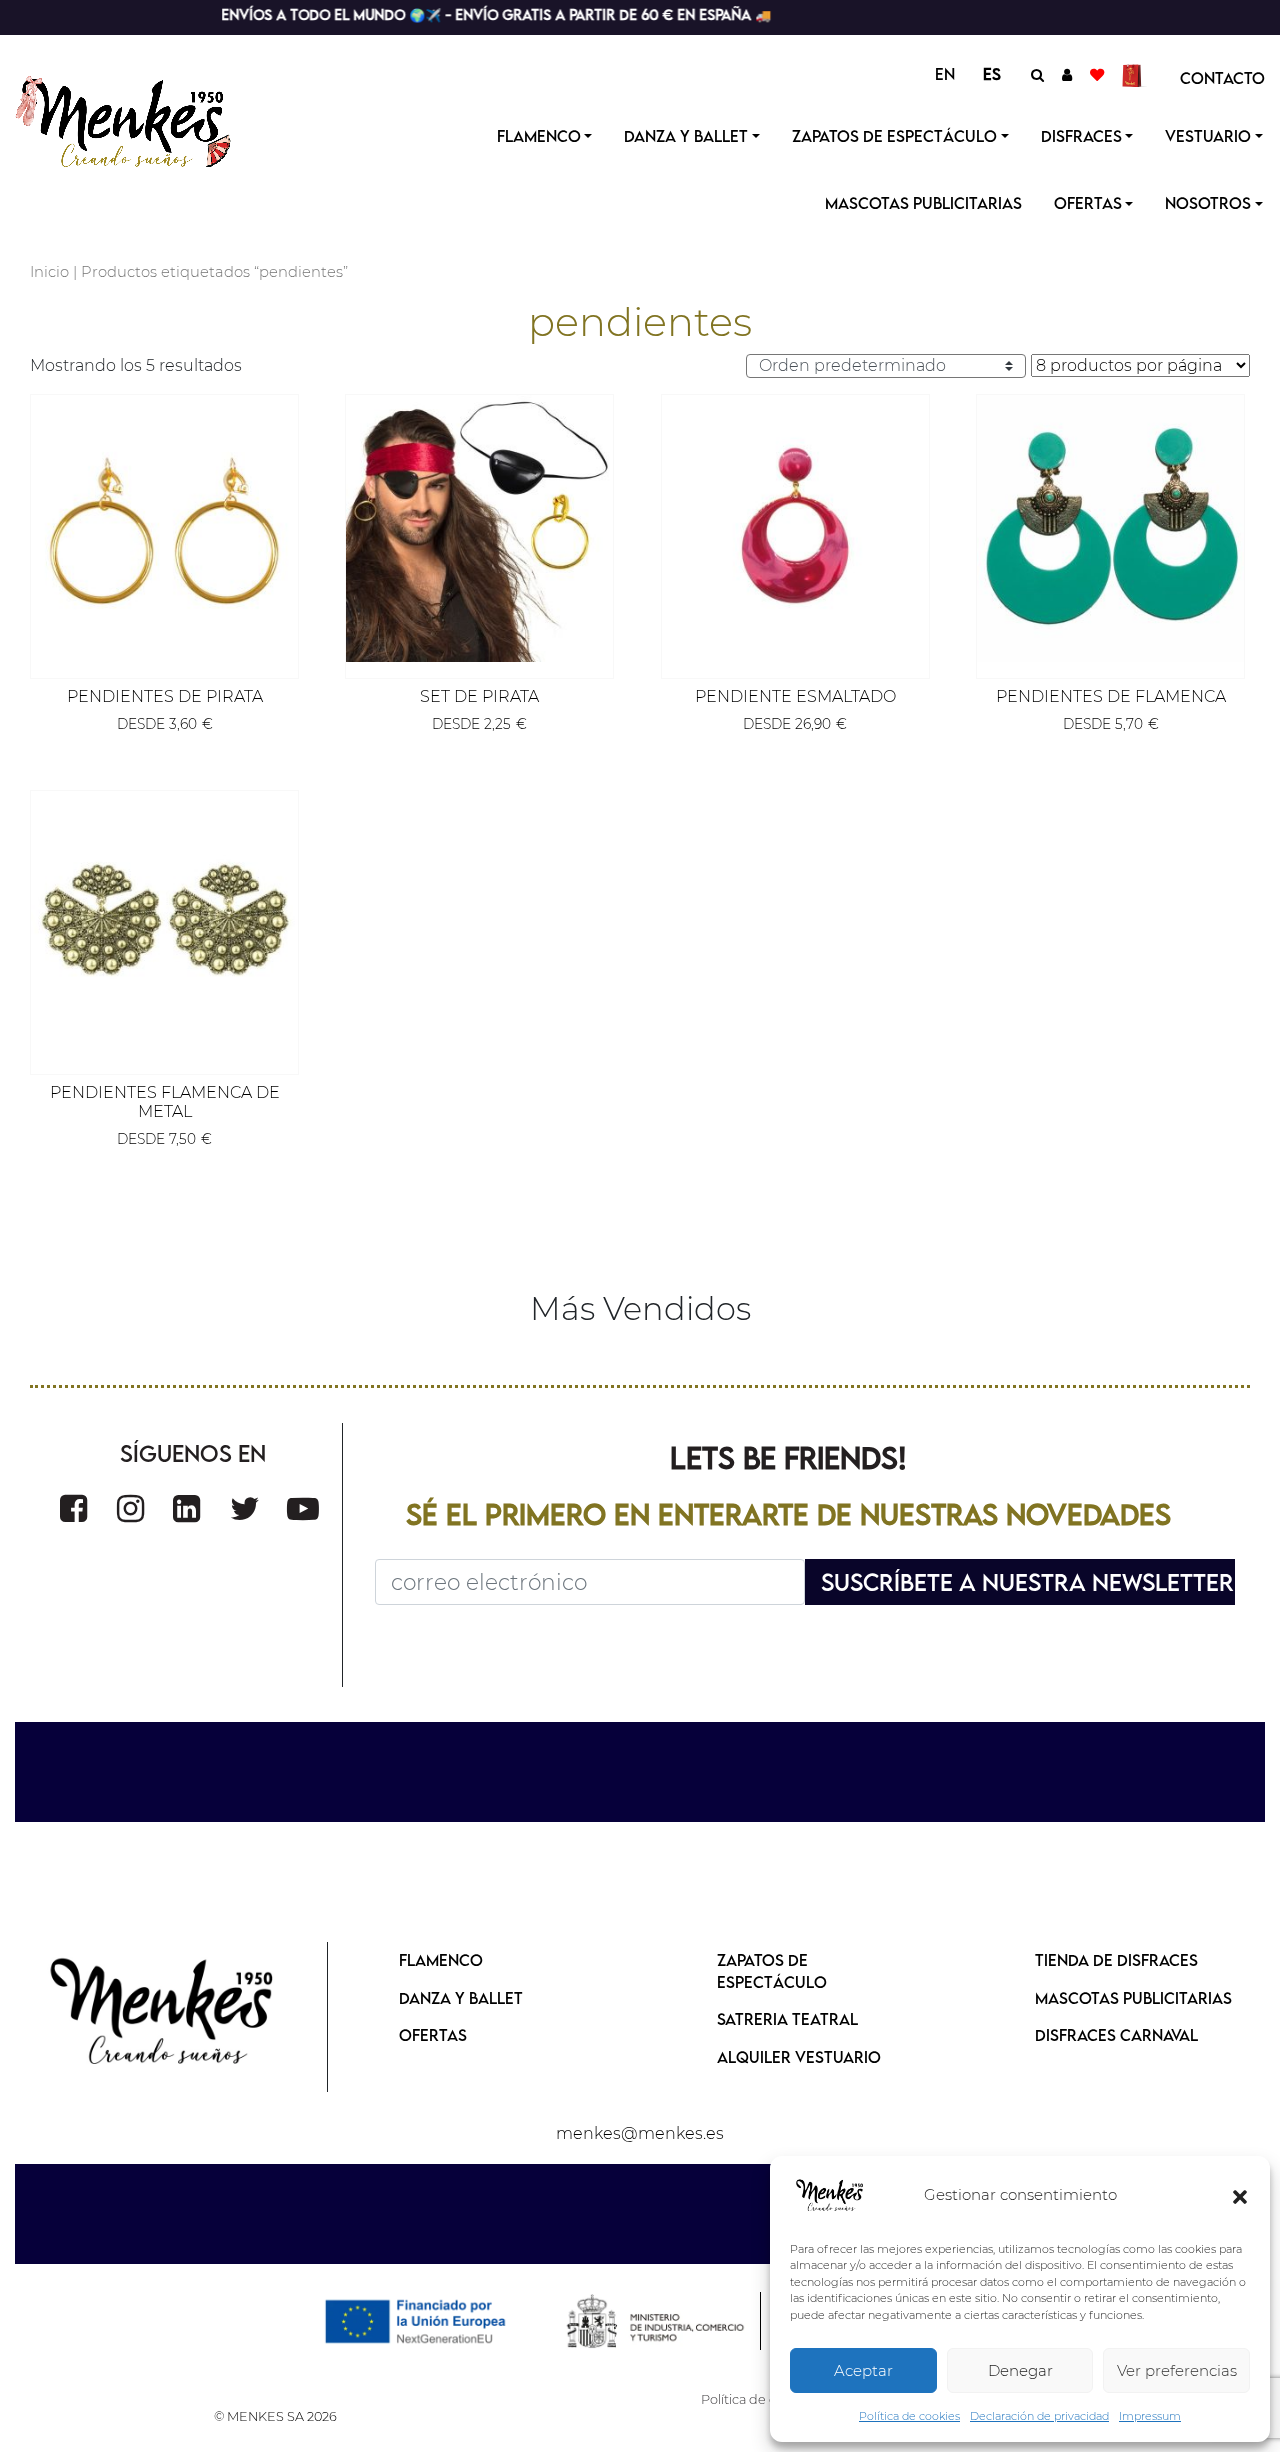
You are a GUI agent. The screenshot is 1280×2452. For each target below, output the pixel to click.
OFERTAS (1088, 203)
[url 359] (163, 2013)
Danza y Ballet (686, 136)
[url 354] (130, 1508)
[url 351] (164, 924)
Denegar (1020, 2370)
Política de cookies (909, 2416)
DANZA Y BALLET (461, 1998)
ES (992, 74)
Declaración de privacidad (1039, 2416)
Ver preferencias (1177, 2370)
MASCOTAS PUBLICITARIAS (1133, 1998)
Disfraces (1081, 136)
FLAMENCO (441, 1960)
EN (945, 74)
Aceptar (863, 2370)
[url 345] (479, 528)
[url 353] (73, 1508)
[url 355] (186, 1508)
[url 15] (1134, 74)
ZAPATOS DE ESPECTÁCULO (772, 1971)
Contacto (1222, 78)
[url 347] (795, 528)
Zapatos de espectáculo (894, 136)
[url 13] (1067, 74)
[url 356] (245, 1508)
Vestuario (1208, 136)
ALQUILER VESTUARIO (799, 2057)
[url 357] (303, 1508)
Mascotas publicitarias (923, 203)
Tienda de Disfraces (1116, 1960)
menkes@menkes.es (640, 2133)
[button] (1240, 2196)
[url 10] (142, 119)
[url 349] (1110, 528)
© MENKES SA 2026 (275, 2416)
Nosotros (1208, 203)
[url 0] (830, 2196)
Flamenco (539, 136)
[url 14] (1097, 74)
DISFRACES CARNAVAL (1116, 2035)
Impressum (1150, 2416)
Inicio (49, 272)
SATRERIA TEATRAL (787, 2019)
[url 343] (164, 528)
